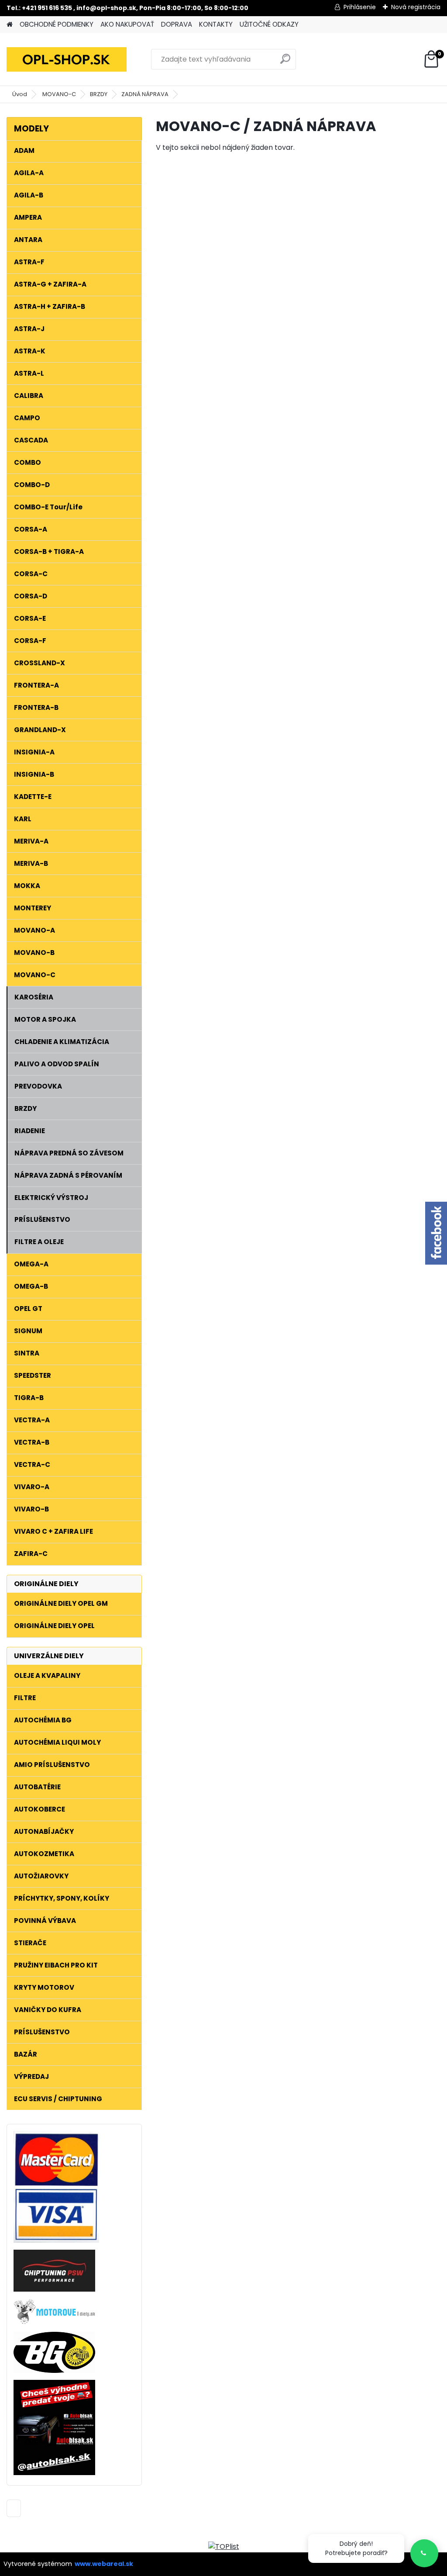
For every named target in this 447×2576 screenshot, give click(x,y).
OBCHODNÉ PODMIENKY (57, 24)
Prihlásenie (360, 7)
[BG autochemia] (54, 2337)
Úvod (20, 94)
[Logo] (67, 59)
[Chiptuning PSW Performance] (54, 2255)
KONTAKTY (216, 24)
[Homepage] (10, 25)
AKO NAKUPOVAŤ (127, 24)
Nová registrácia (416, 7)
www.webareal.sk (104, 2564)
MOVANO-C (59, 94)
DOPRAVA (177, 24)
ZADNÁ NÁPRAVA (145, 94)
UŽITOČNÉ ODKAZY (269, 24)
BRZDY (99, 94)
